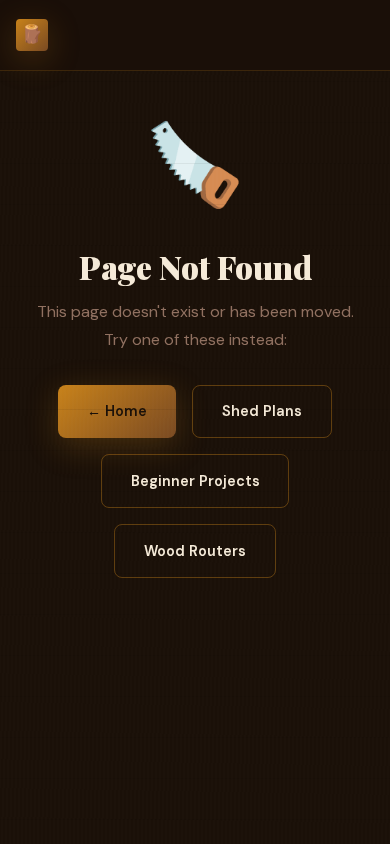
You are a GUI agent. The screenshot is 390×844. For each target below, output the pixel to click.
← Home (117, 411)
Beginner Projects (195, 481)
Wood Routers (195, 551)
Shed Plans (262, 411)
